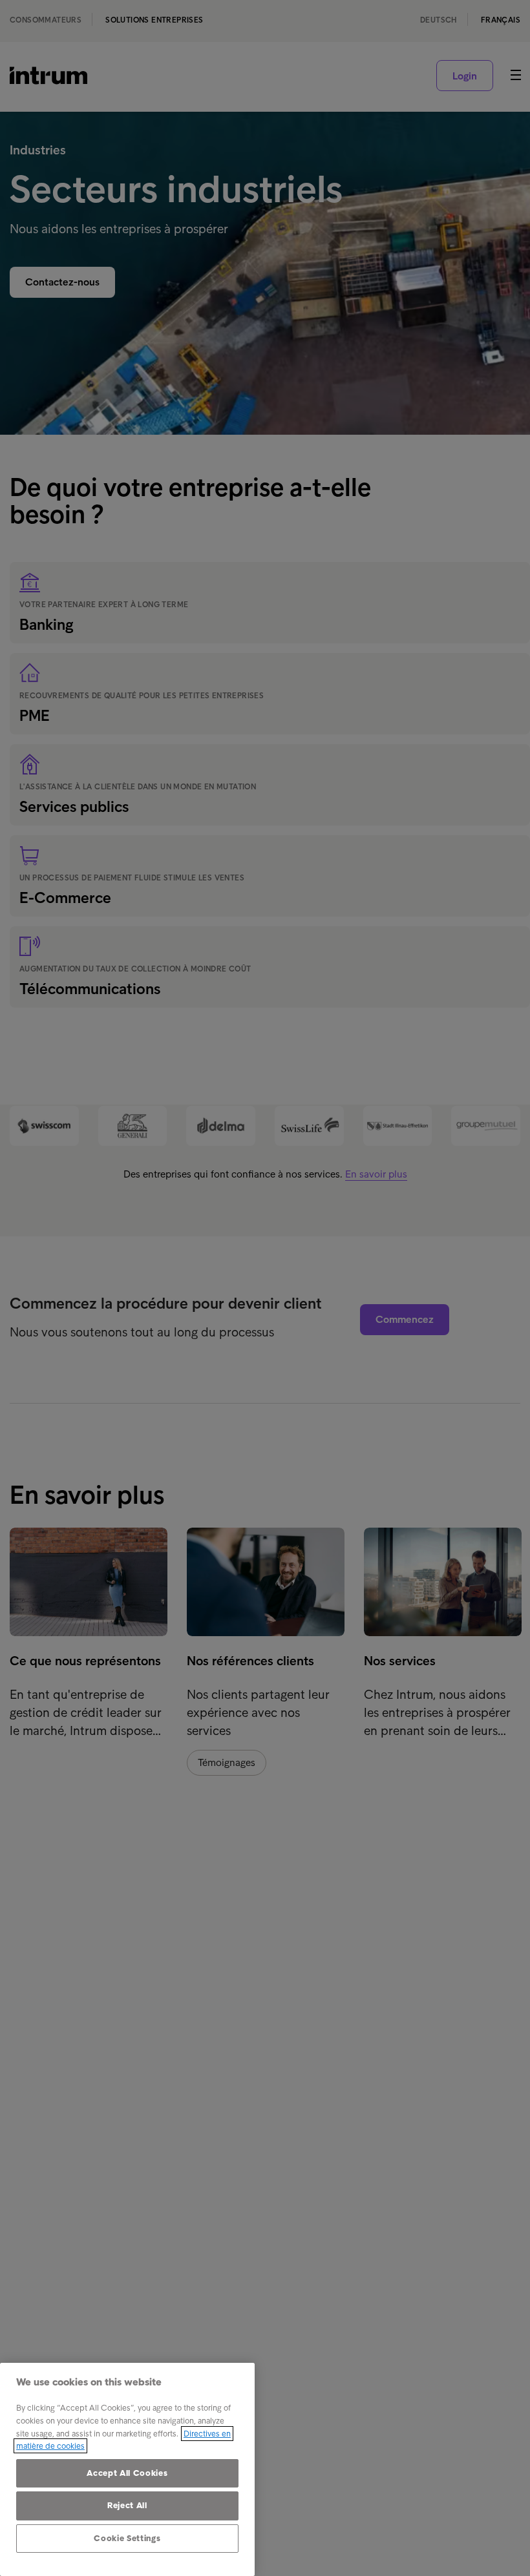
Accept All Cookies (127, 2473)
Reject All (127, 2505)
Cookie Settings (127, 2538)
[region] (127, 2469)
